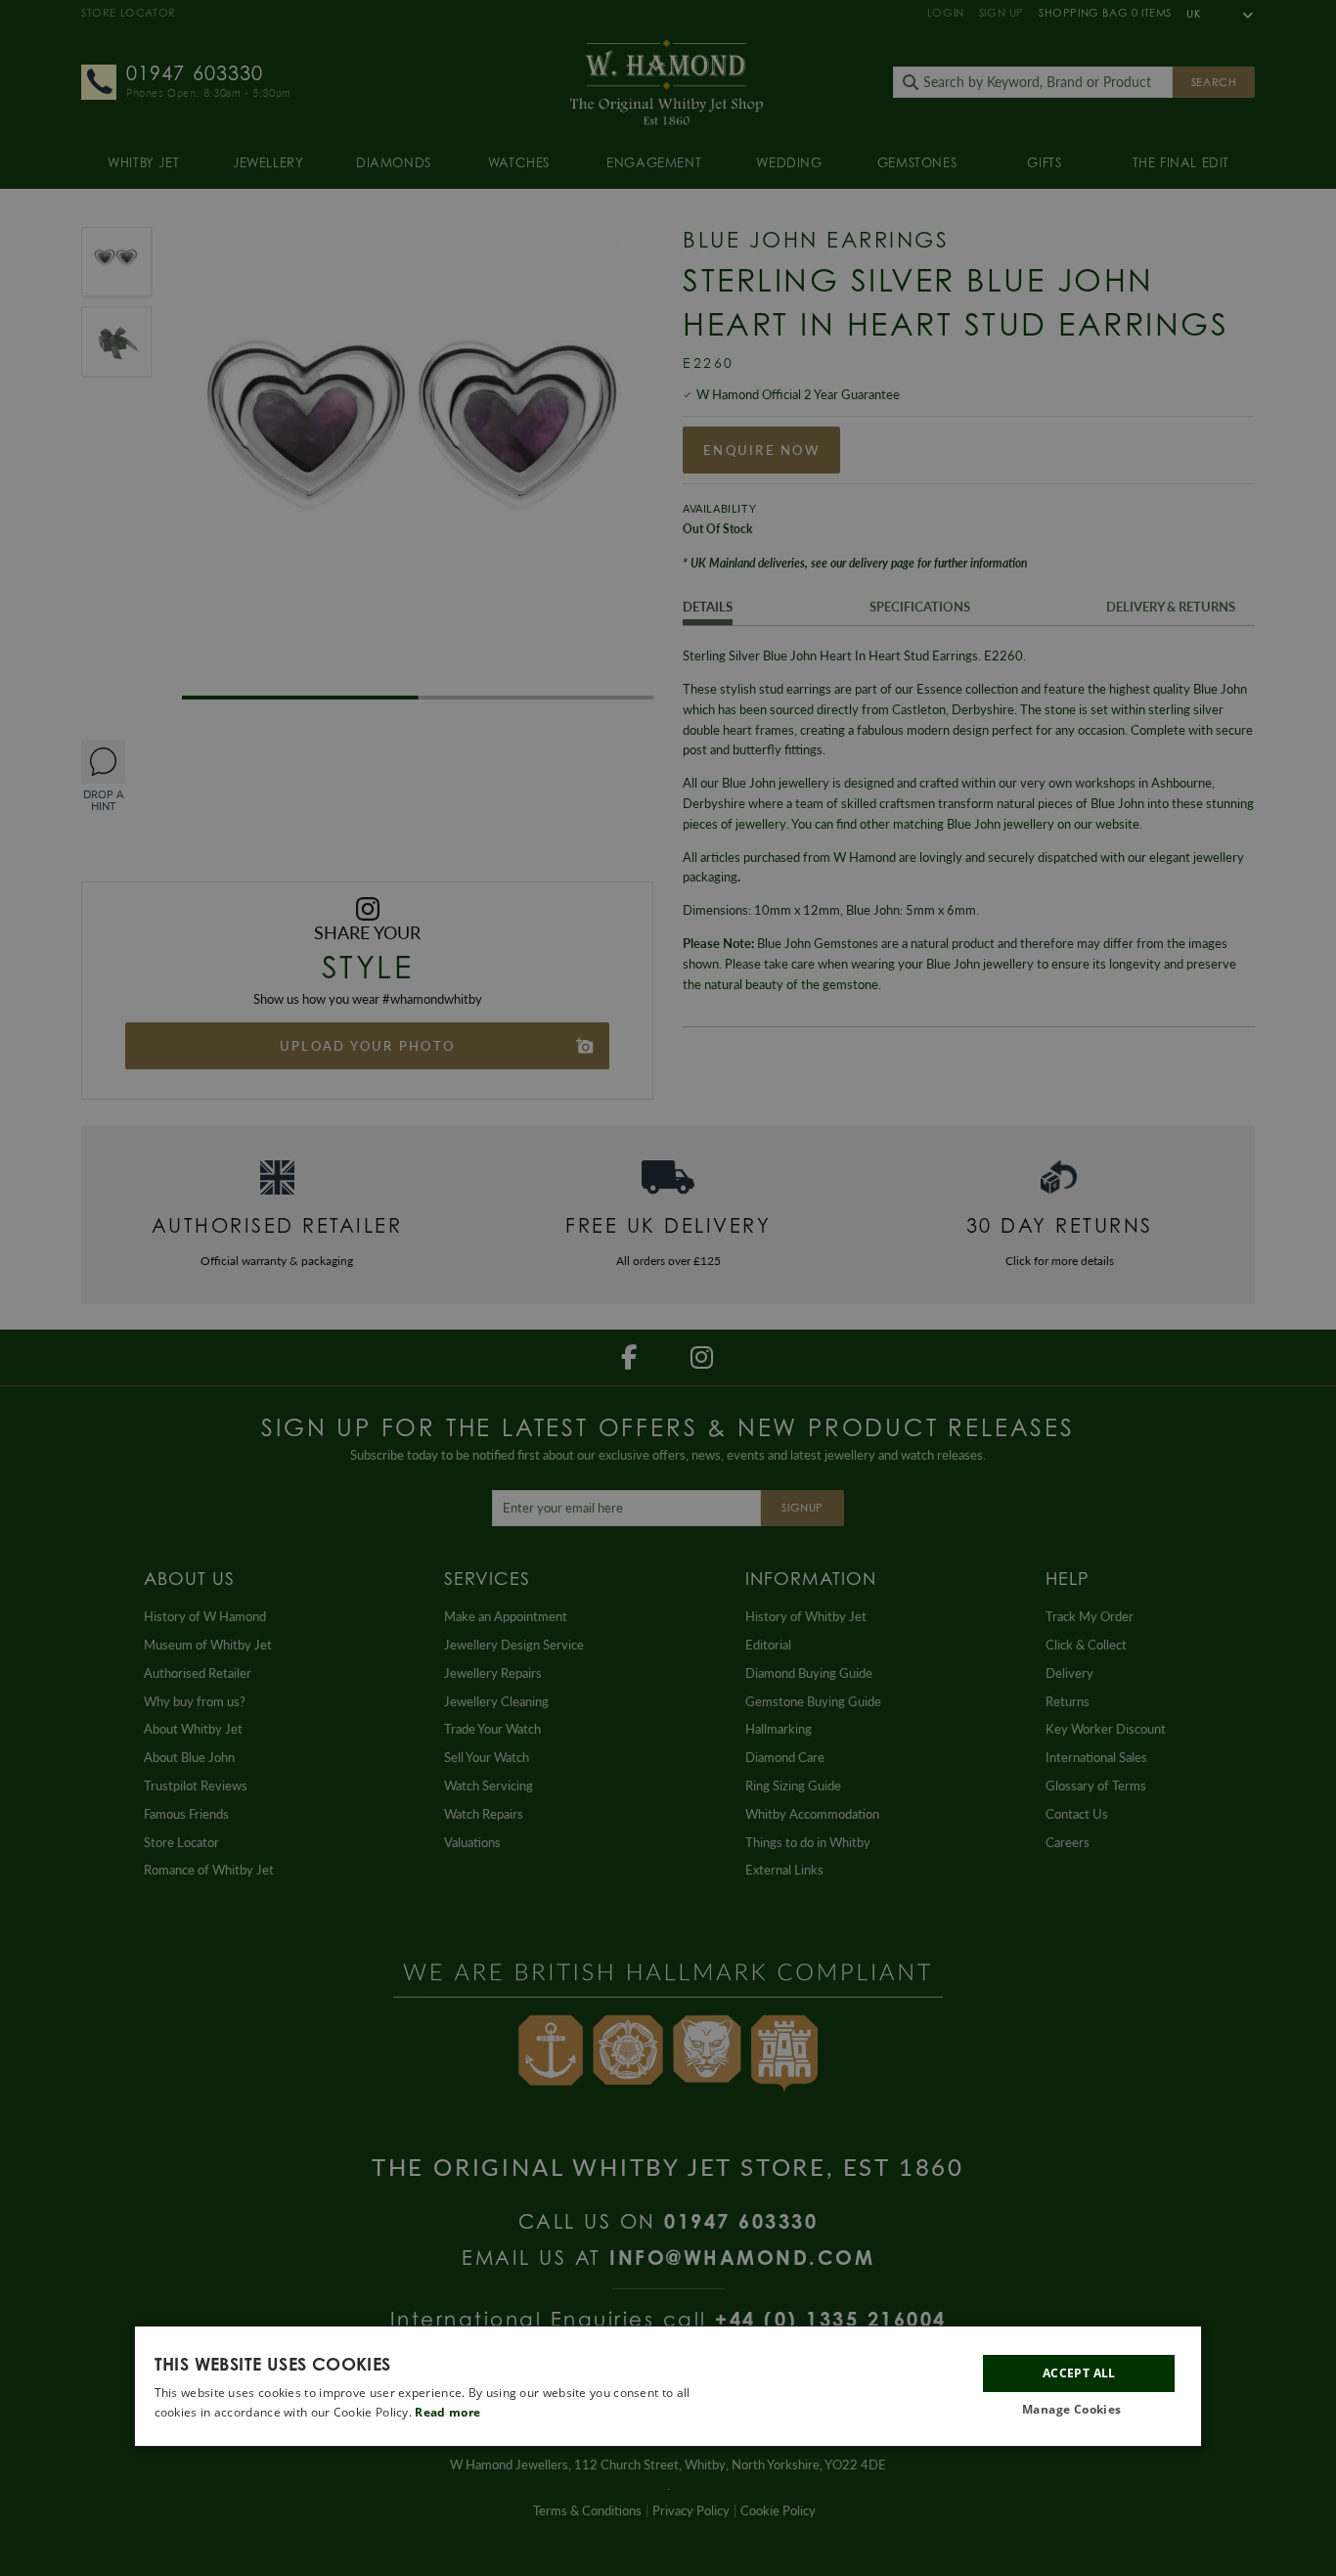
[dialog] (668, 2386)
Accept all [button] (1079, 2374)
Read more (447, 2413)
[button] (1079, 2411)
